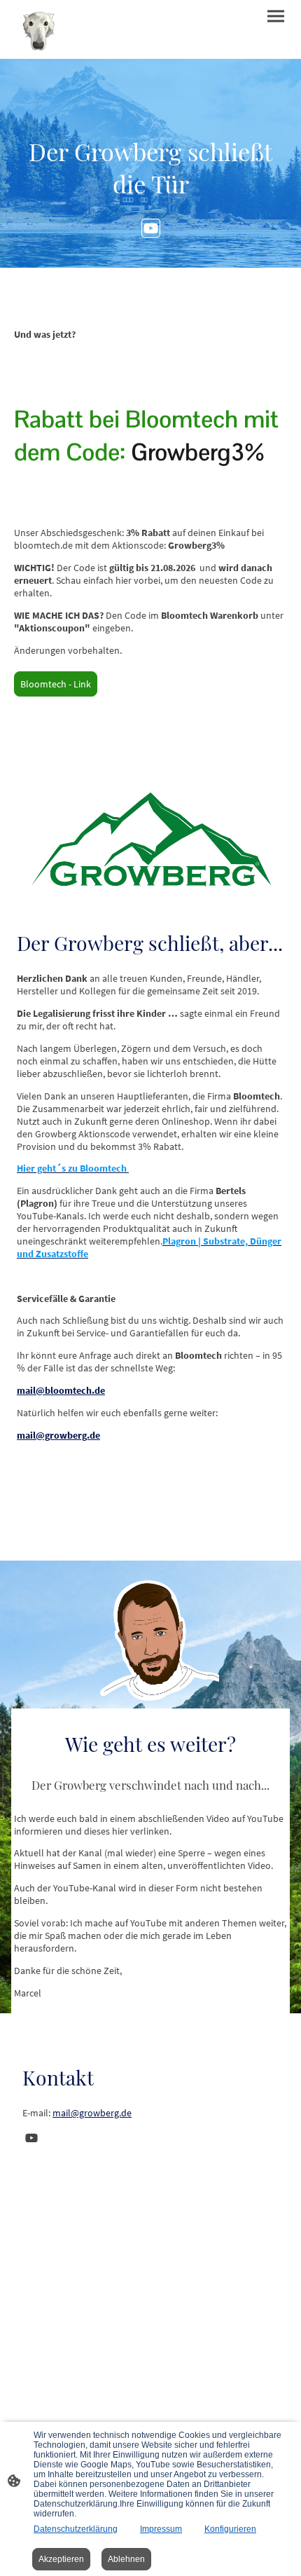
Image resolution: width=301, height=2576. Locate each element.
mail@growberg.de (92, 2113)
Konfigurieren (230, 2529)
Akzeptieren (61, 2559)
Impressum (161, 2529)
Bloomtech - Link (56, 684)
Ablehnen (126, 2559)
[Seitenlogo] (38, 29)
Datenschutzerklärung (76, 2529)
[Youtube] (151, 228)
